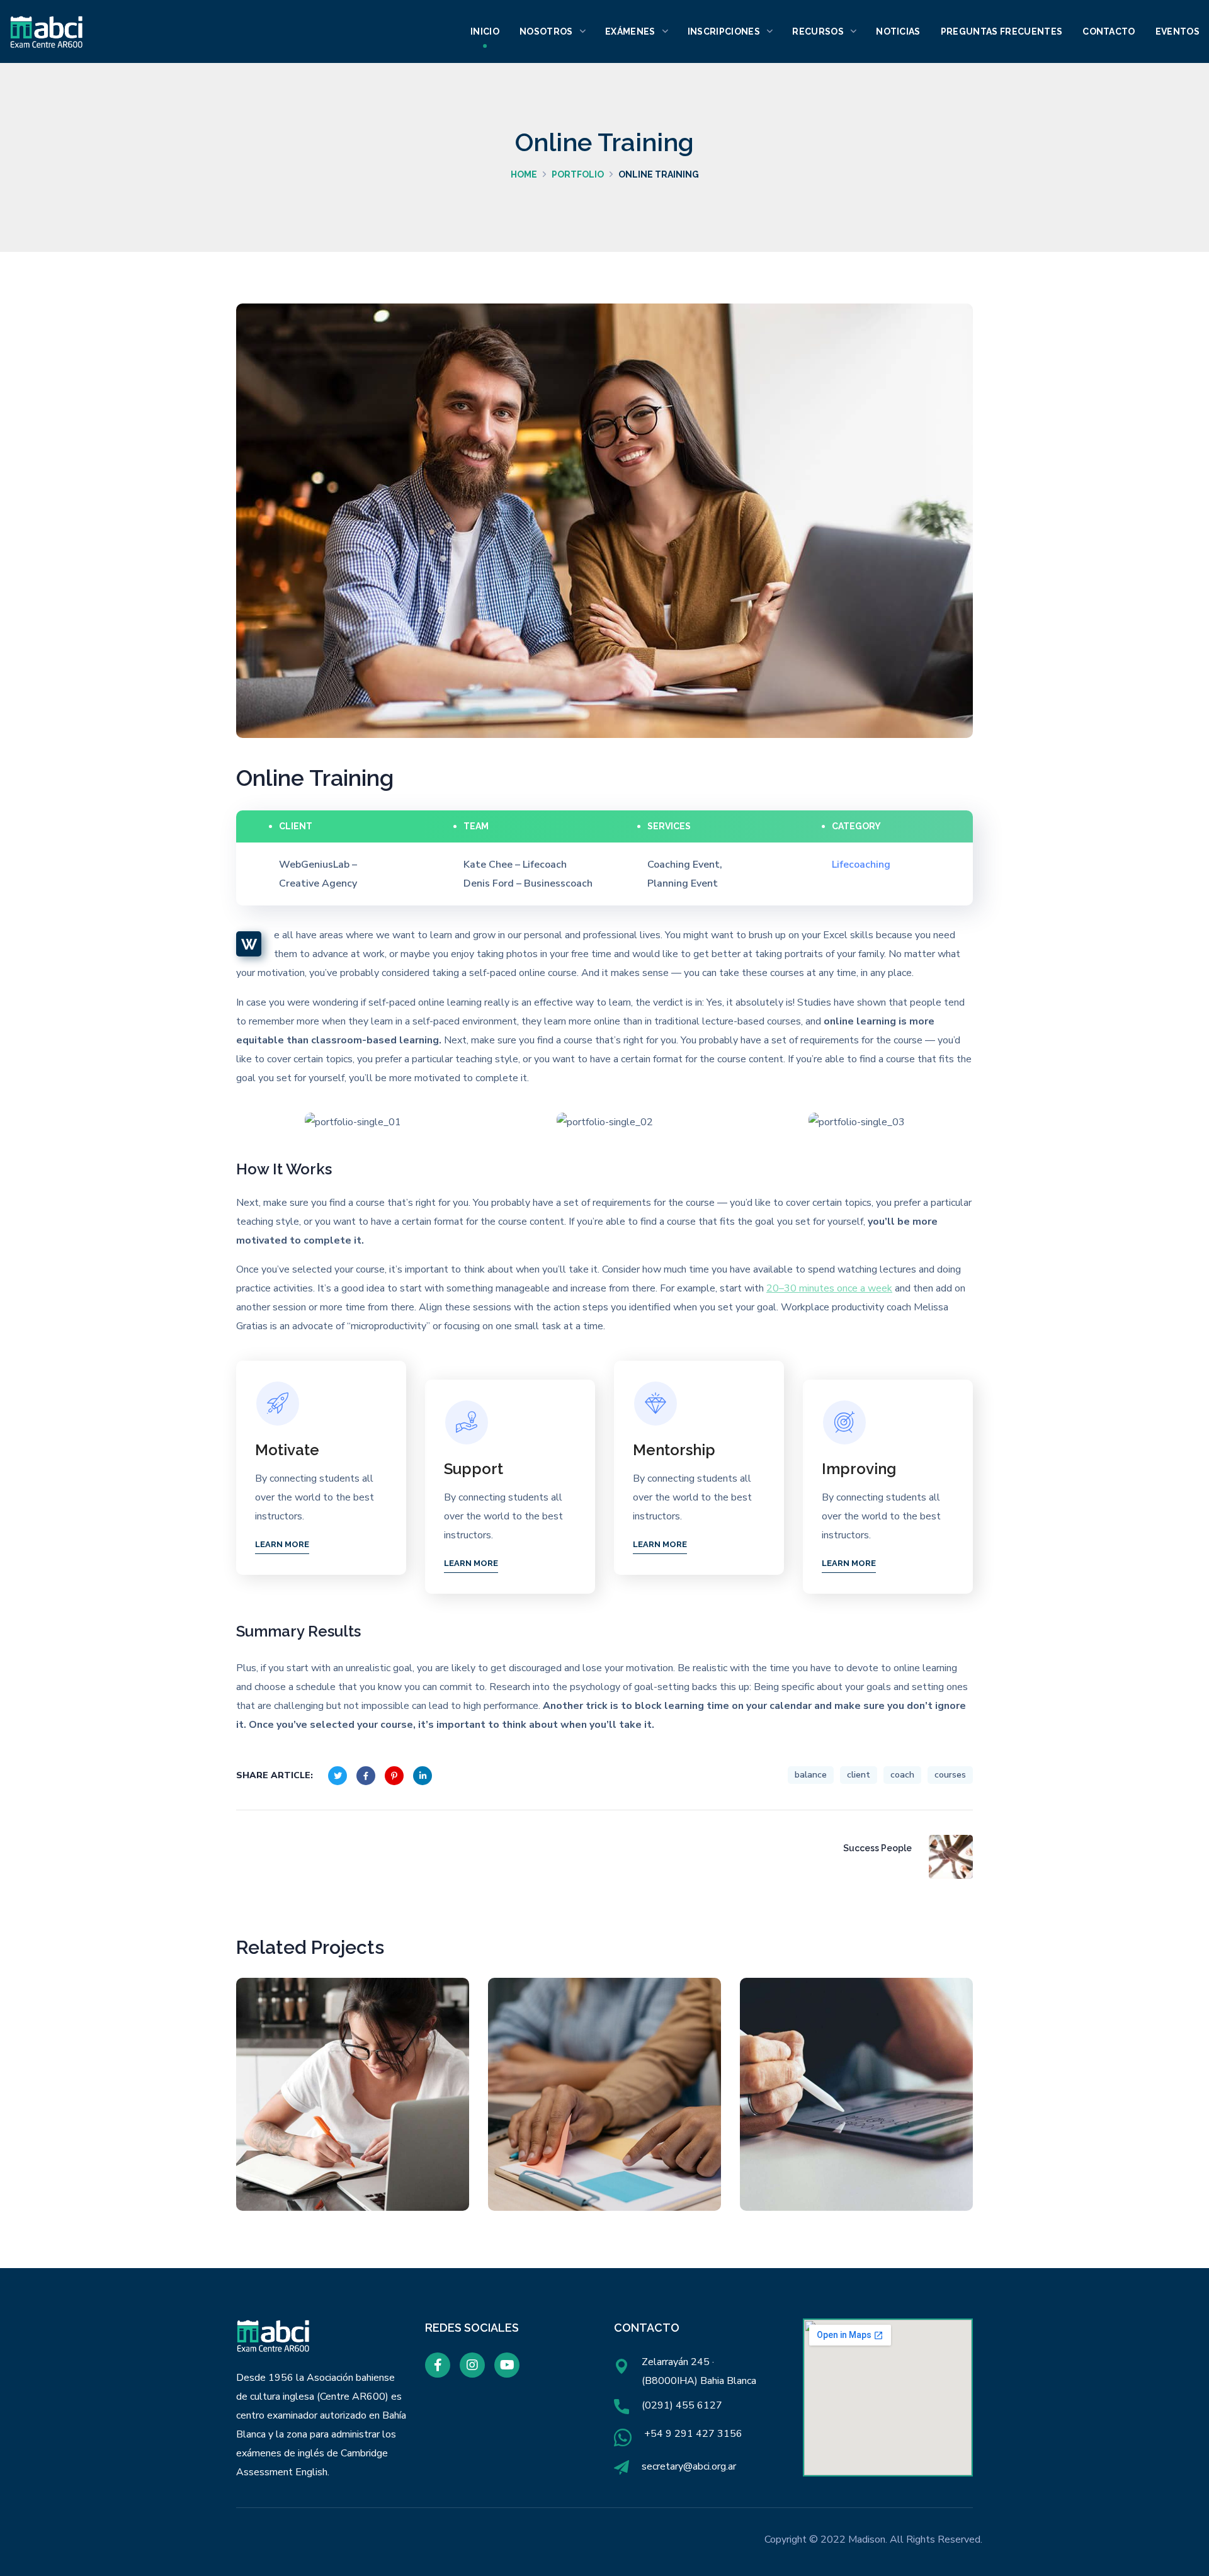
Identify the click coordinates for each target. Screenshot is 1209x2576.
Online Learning (857, 2103)
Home (524, 174)
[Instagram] (472, 2365)
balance (811, 1775)
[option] (353, 1122)
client (859, 1775)
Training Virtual (605, 2103)
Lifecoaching (357, 2147)
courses (950, 1775)
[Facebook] (438, 2365)
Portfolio (578, 174)
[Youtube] (507, 2365)
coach (902, 1775)
